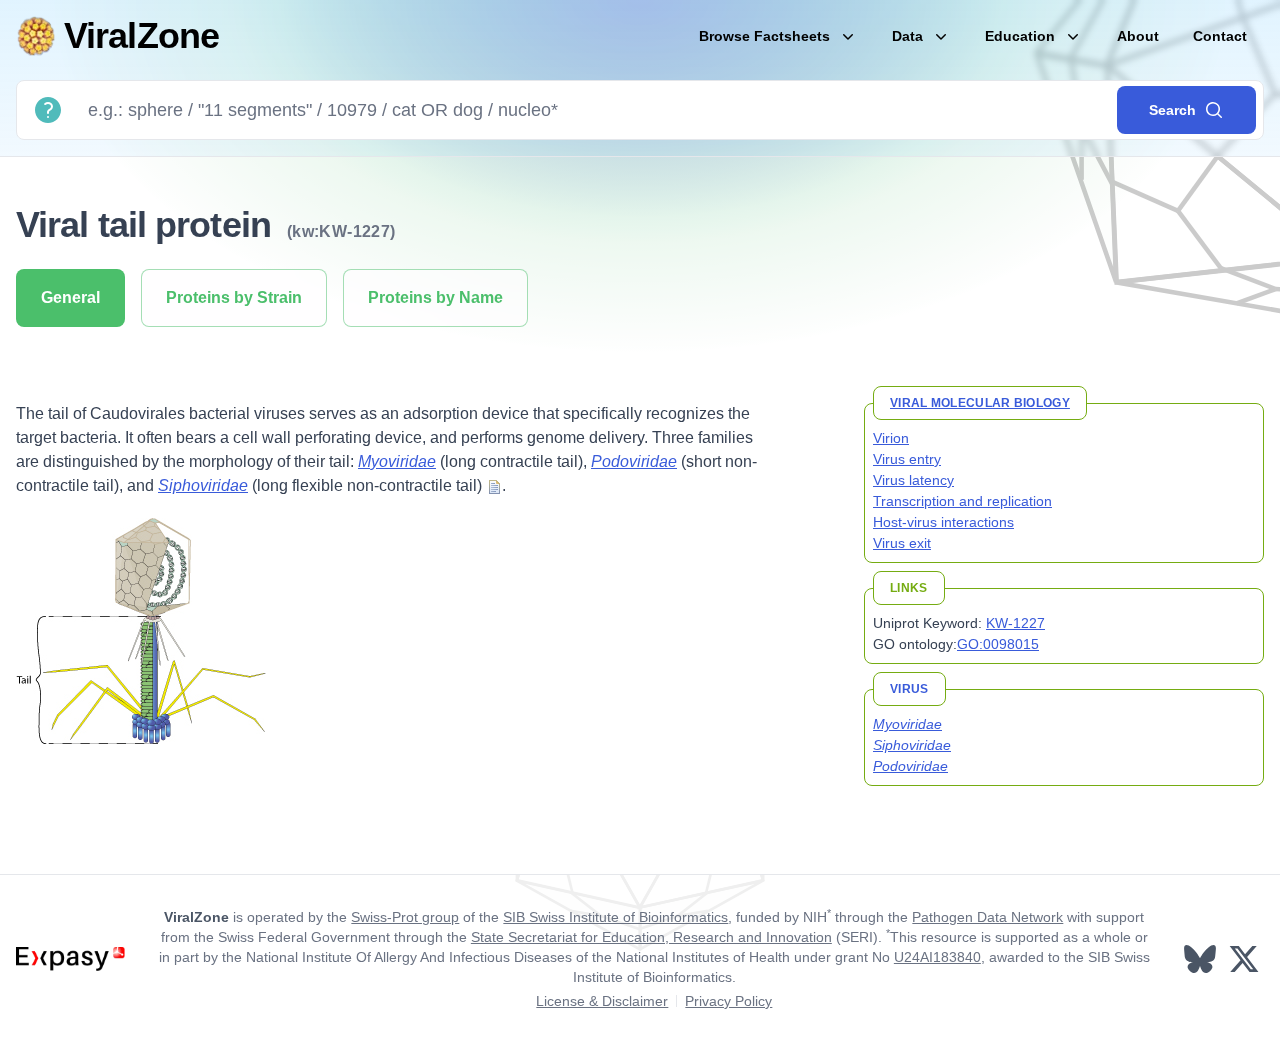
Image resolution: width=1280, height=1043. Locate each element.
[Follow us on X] (1246, 959)
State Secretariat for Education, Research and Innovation (651, 937)
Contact (1220, 36)
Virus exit (902, 543)
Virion (891, 438)
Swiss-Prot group (405, 917)
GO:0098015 (998, 644)
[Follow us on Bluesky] (1202, 959)
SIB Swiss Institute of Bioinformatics (615, 917)
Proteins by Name (435, 297)
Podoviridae (634, 461)
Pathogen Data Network (987, 917)
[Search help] (48, 110)
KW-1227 (1015, 623)
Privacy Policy (728, 1001)
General (70, 297)
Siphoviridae (203, 485)
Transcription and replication (962, 501)
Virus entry (907, 459)
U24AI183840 (937, 957)
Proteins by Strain (234, 297)
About (1138, 36)
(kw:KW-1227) (341, 231)
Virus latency (913, 480)
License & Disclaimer (602, 1001)
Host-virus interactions (943, 522)
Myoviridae (397, 461)
